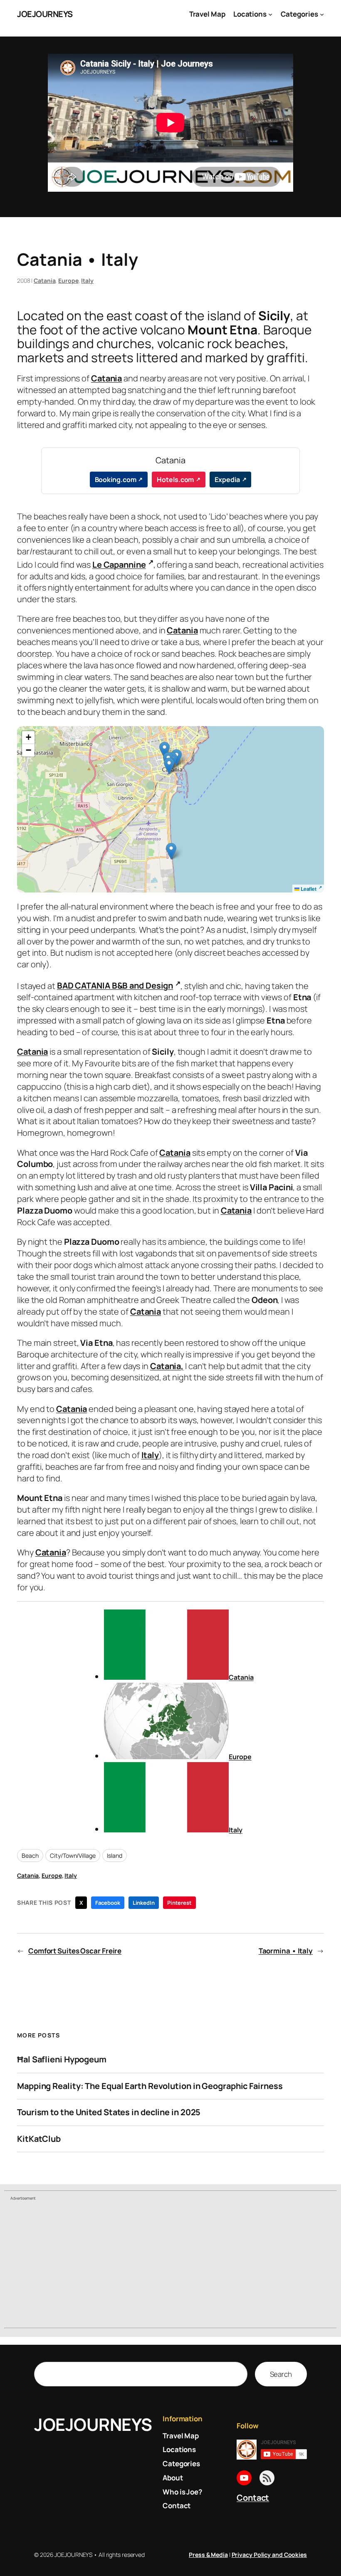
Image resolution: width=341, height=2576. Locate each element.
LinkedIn (144, 1903)
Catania (44, 281)
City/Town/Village (73, 1855)
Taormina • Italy (286, 1951)
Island (114, 1855)
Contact (253, 2498)
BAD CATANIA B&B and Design (115, 985)
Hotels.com (175, 480)
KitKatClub (39, 2139)
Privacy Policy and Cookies (269, 2555)
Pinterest (179, 1903)
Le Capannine (119, 565)
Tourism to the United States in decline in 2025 (109, 2112)
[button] (164, 750)
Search (281, 2374)
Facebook (107, 1903)
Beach (30, 1855)
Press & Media (208, 2555)
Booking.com (116, 480)
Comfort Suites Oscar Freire (75, 1951)
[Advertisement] (170, 2265)
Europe (68, 281)
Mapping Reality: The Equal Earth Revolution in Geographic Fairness (150, 2086)
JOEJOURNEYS (45, 14)
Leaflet (308, 889)
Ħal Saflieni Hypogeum (62, 2059)
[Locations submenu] (270, 14)
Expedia (227, 480)
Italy (87, 281)
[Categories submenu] (322, 14)
